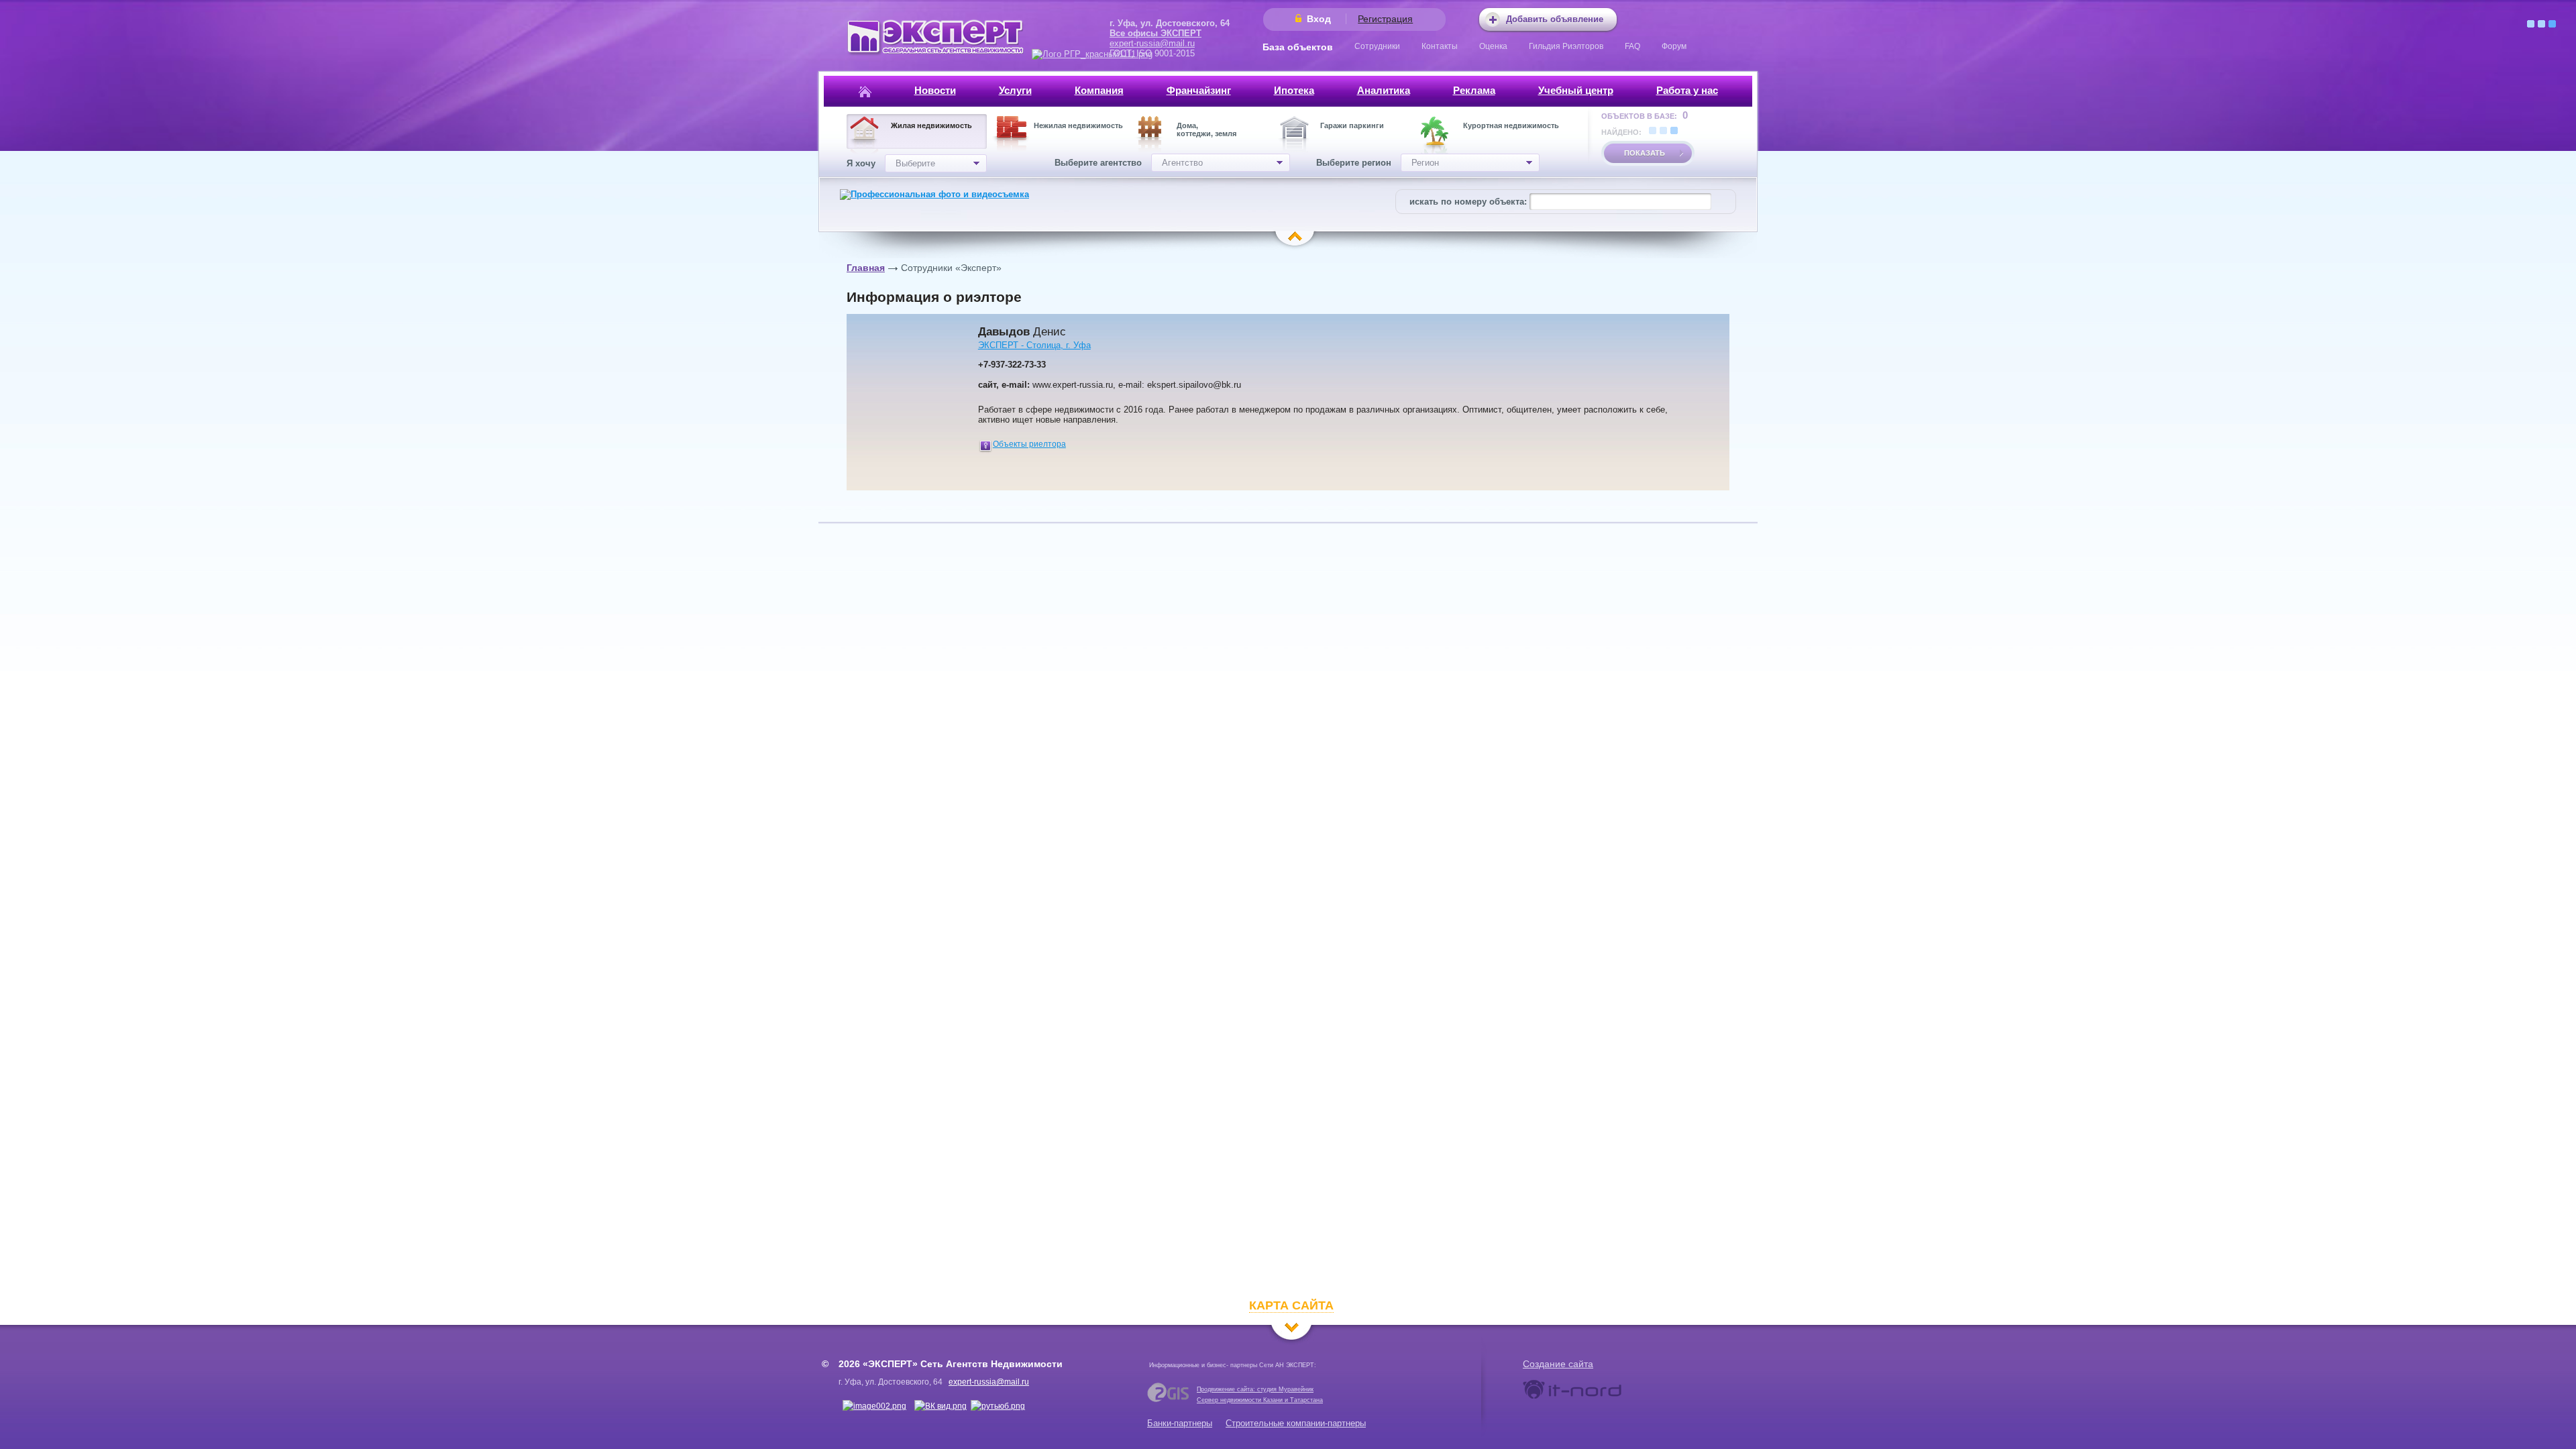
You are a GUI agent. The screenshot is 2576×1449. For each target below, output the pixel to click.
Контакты (1440, 46)
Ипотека (1294, 90)
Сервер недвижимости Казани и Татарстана (1260, 1400)
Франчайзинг (1199, 90)
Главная (866, 268)
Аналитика (1384, 90)
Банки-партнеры (1180, 1423)
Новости (935, 90)
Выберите (915, 163)
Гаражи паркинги (1352, 125)
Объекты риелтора (1029, 444)
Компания (1099, 90)
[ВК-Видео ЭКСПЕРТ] (941, 1406)
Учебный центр (1576, 90)
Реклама (1474, 90)
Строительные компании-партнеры (1296, 1423)
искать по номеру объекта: (1468, 202)
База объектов (1298, 47)
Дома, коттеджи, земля (1206, 129)
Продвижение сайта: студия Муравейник (1255, 1389)
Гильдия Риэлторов (1566, 46)
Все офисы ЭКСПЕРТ (1156, 33)
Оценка (1493, 46)
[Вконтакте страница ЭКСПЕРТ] (874, 1406)
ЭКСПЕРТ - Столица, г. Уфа (1034, 345)
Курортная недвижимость (1511, 125)
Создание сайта (1558, 1364)
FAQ (1632, 46)
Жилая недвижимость (931, 125)
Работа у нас (1687, 90)
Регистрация (1385, 19)
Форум (1674, 46)
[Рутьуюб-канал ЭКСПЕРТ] (998, 1406)
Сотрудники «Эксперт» (951, 268)
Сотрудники (1377, 46)
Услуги (1015, 90)
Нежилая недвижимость (1078, 125)
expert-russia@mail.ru (1152, 43)
